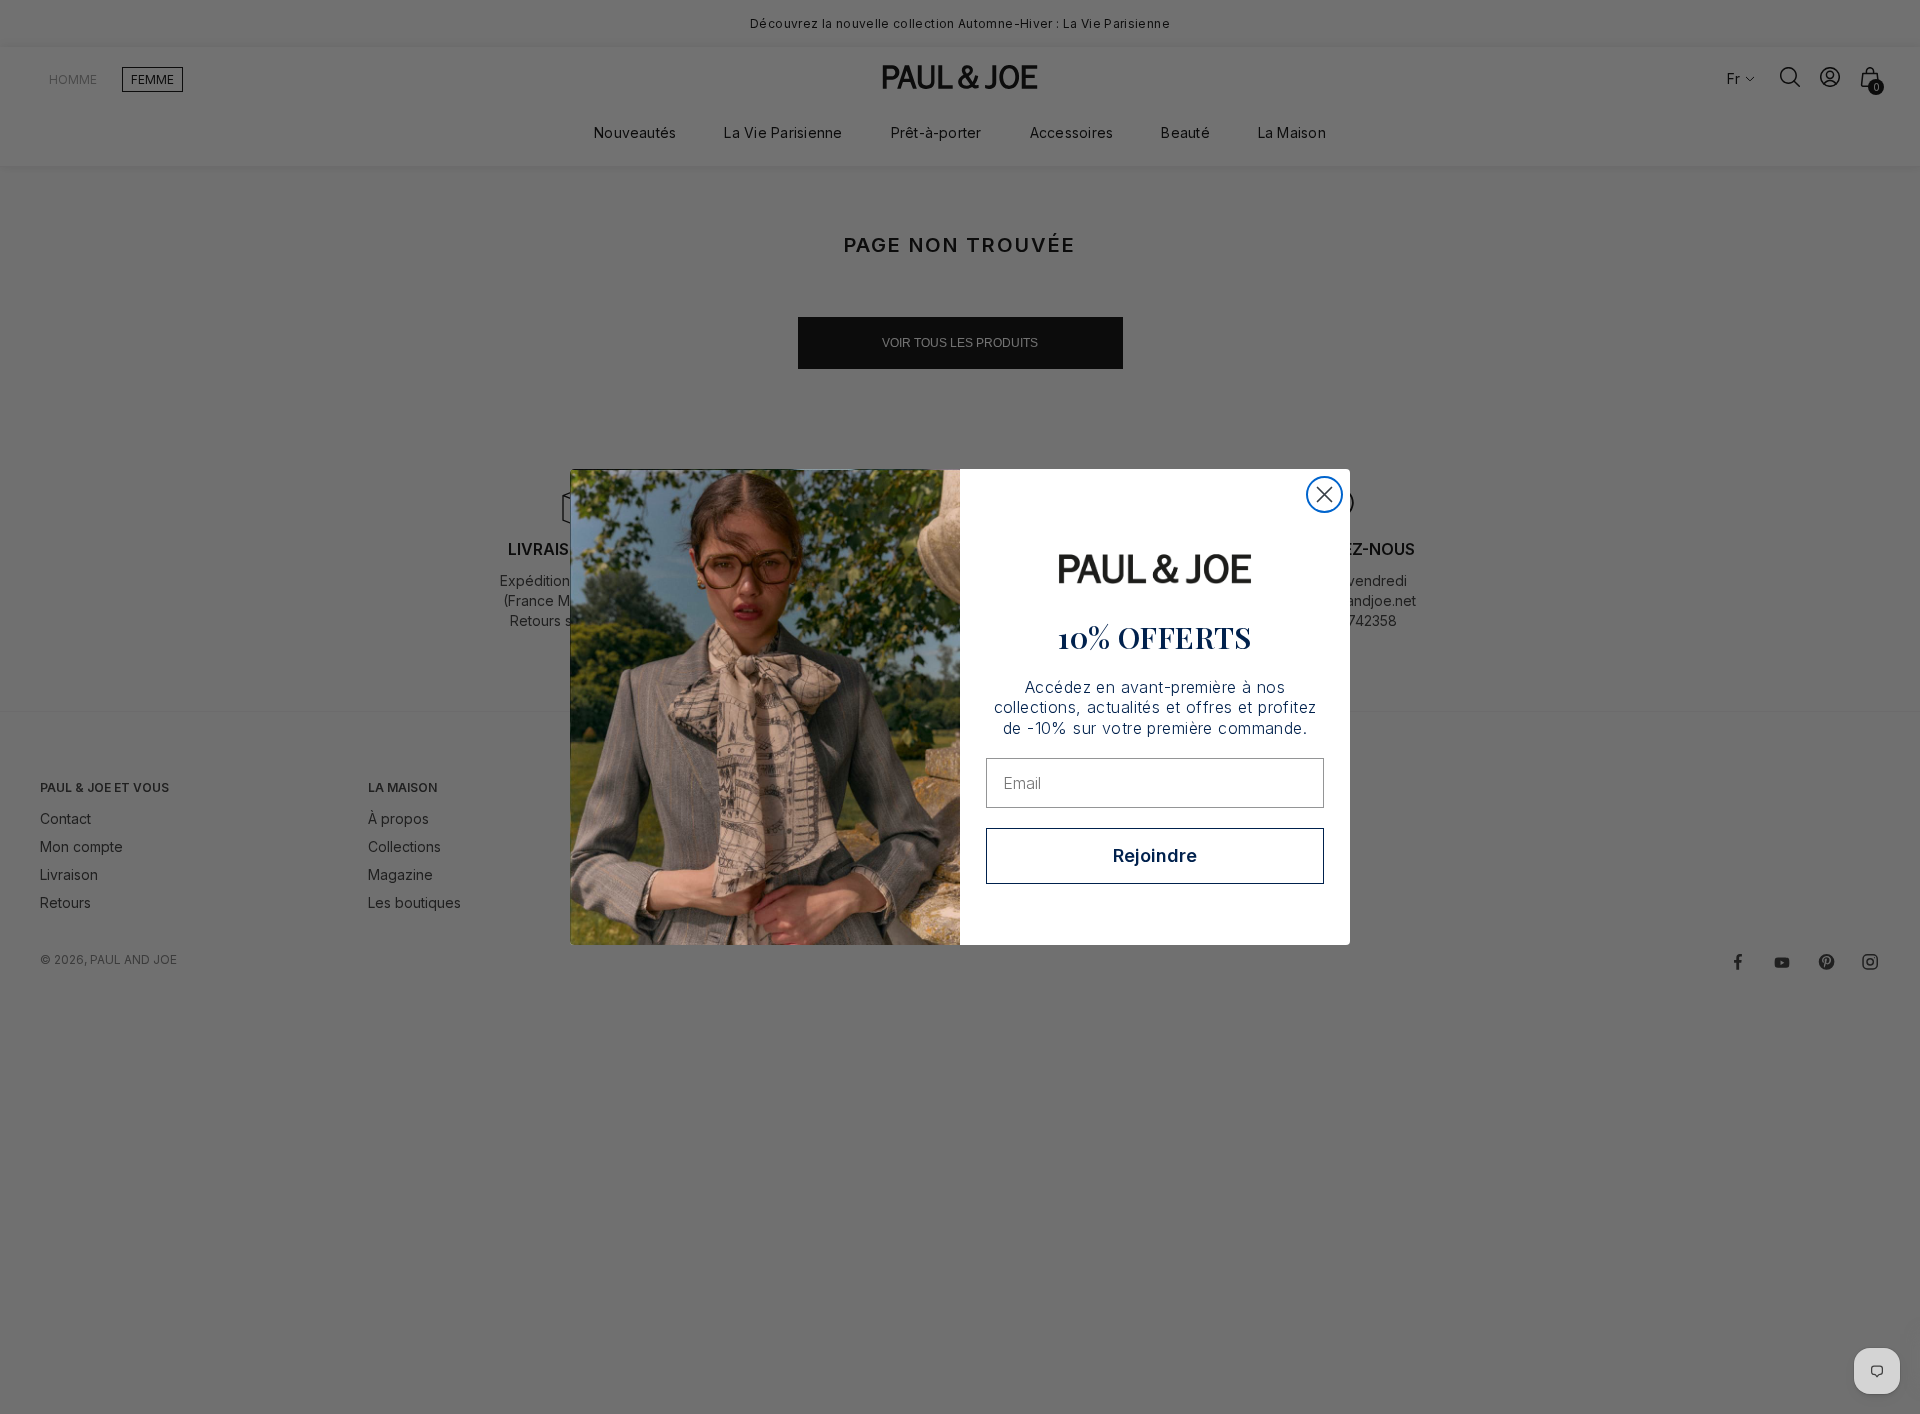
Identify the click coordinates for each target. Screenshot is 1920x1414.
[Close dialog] (1324, 494)
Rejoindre (1155, 855)
